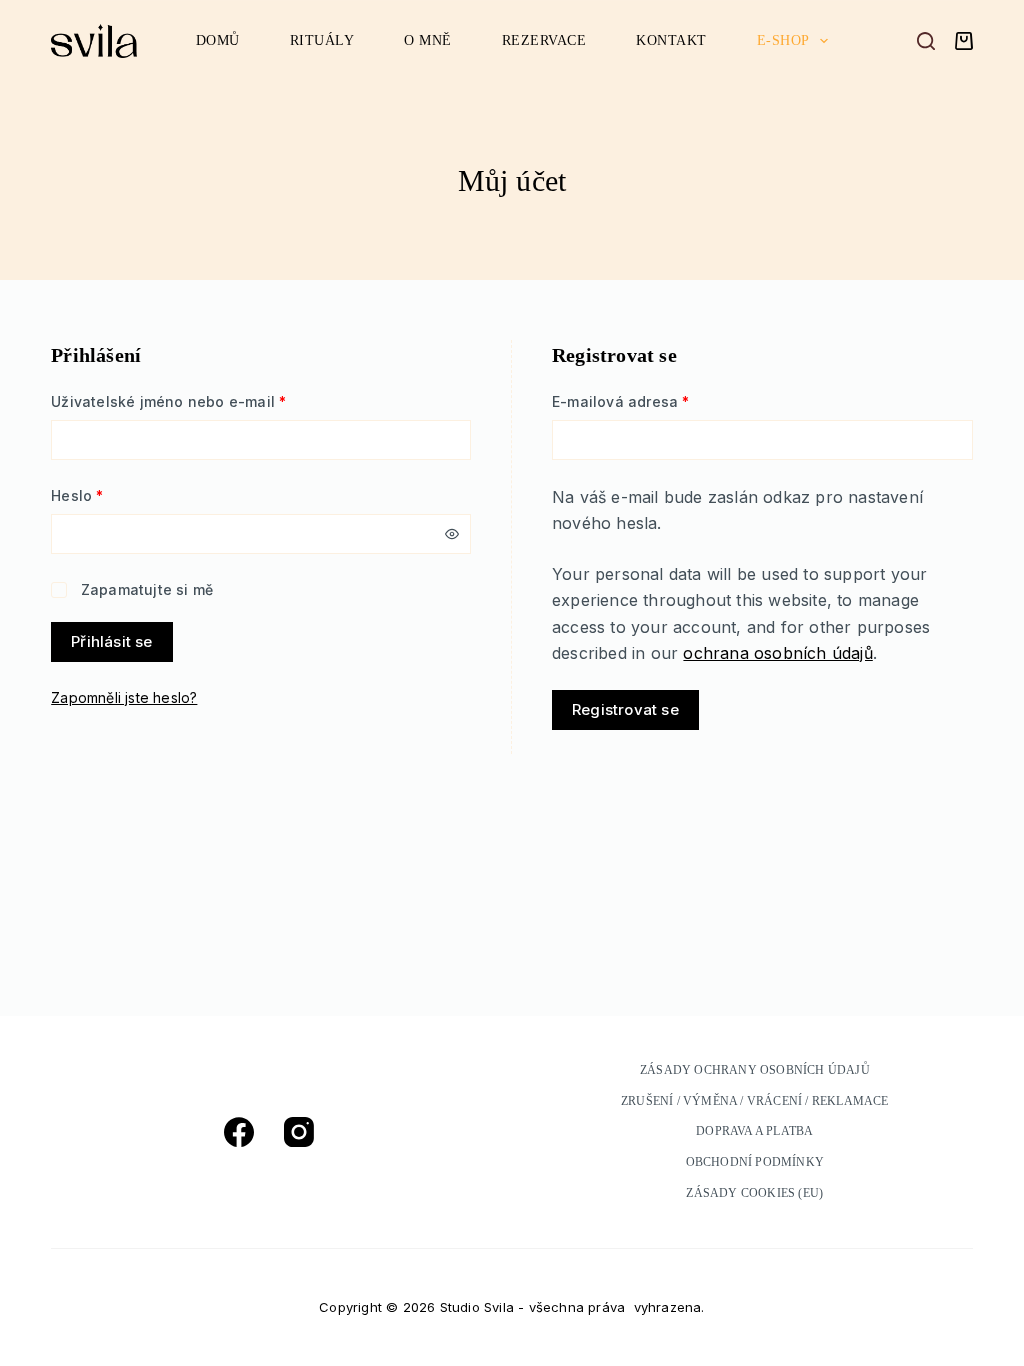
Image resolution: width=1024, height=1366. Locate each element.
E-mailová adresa (649, 401)
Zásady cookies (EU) (754, 1193)
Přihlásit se (111, 641)
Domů (218, 40)
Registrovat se (625, 709)
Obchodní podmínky (755, 1162)
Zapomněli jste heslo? (124, 697)
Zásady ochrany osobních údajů (755, 1070)
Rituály (322, 40)
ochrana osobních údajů (777, 653)
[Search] (926, 41)
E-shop (783, 40)
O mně (428, 40)
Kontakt (671, 40)
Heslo (106, 495)
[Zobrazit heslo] (452, 534)
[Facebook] (239, 1132)
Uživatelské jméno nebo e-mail (197, 401)
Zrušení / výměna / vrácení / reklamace (755, 1101)
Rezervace (544, 40)
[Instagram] (299, 1132)
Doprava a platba (754, 1131)
